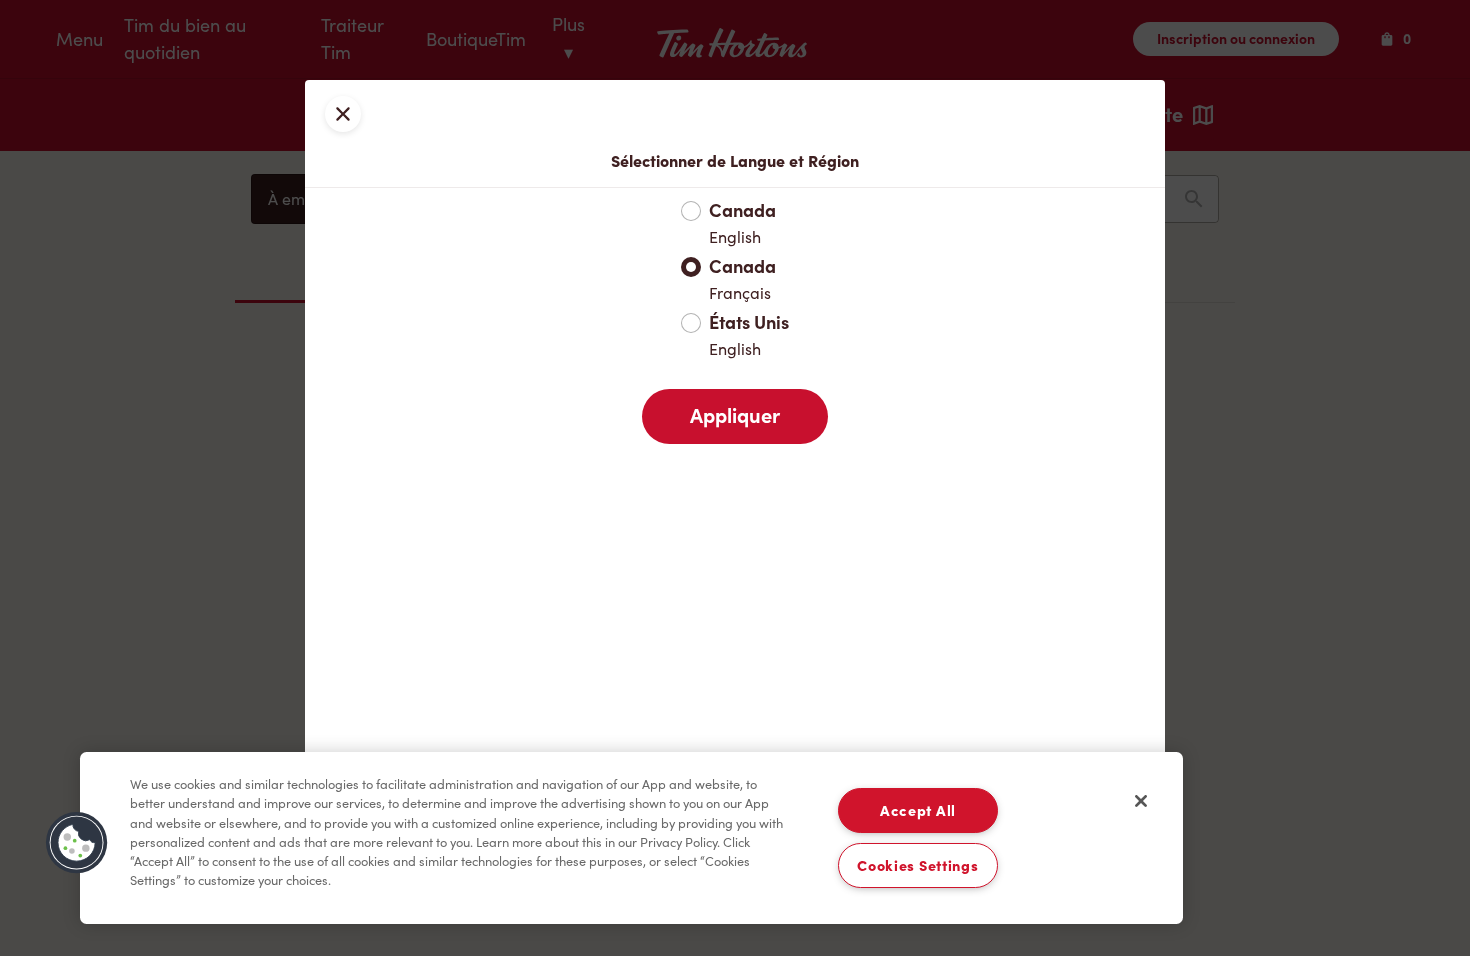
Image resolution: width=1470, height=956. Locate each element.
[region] (631, 838)
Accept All (918, 810)
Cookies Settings (918, 865)
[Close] (1141, 801)
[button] (77, 843)
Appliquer (735, 416)
